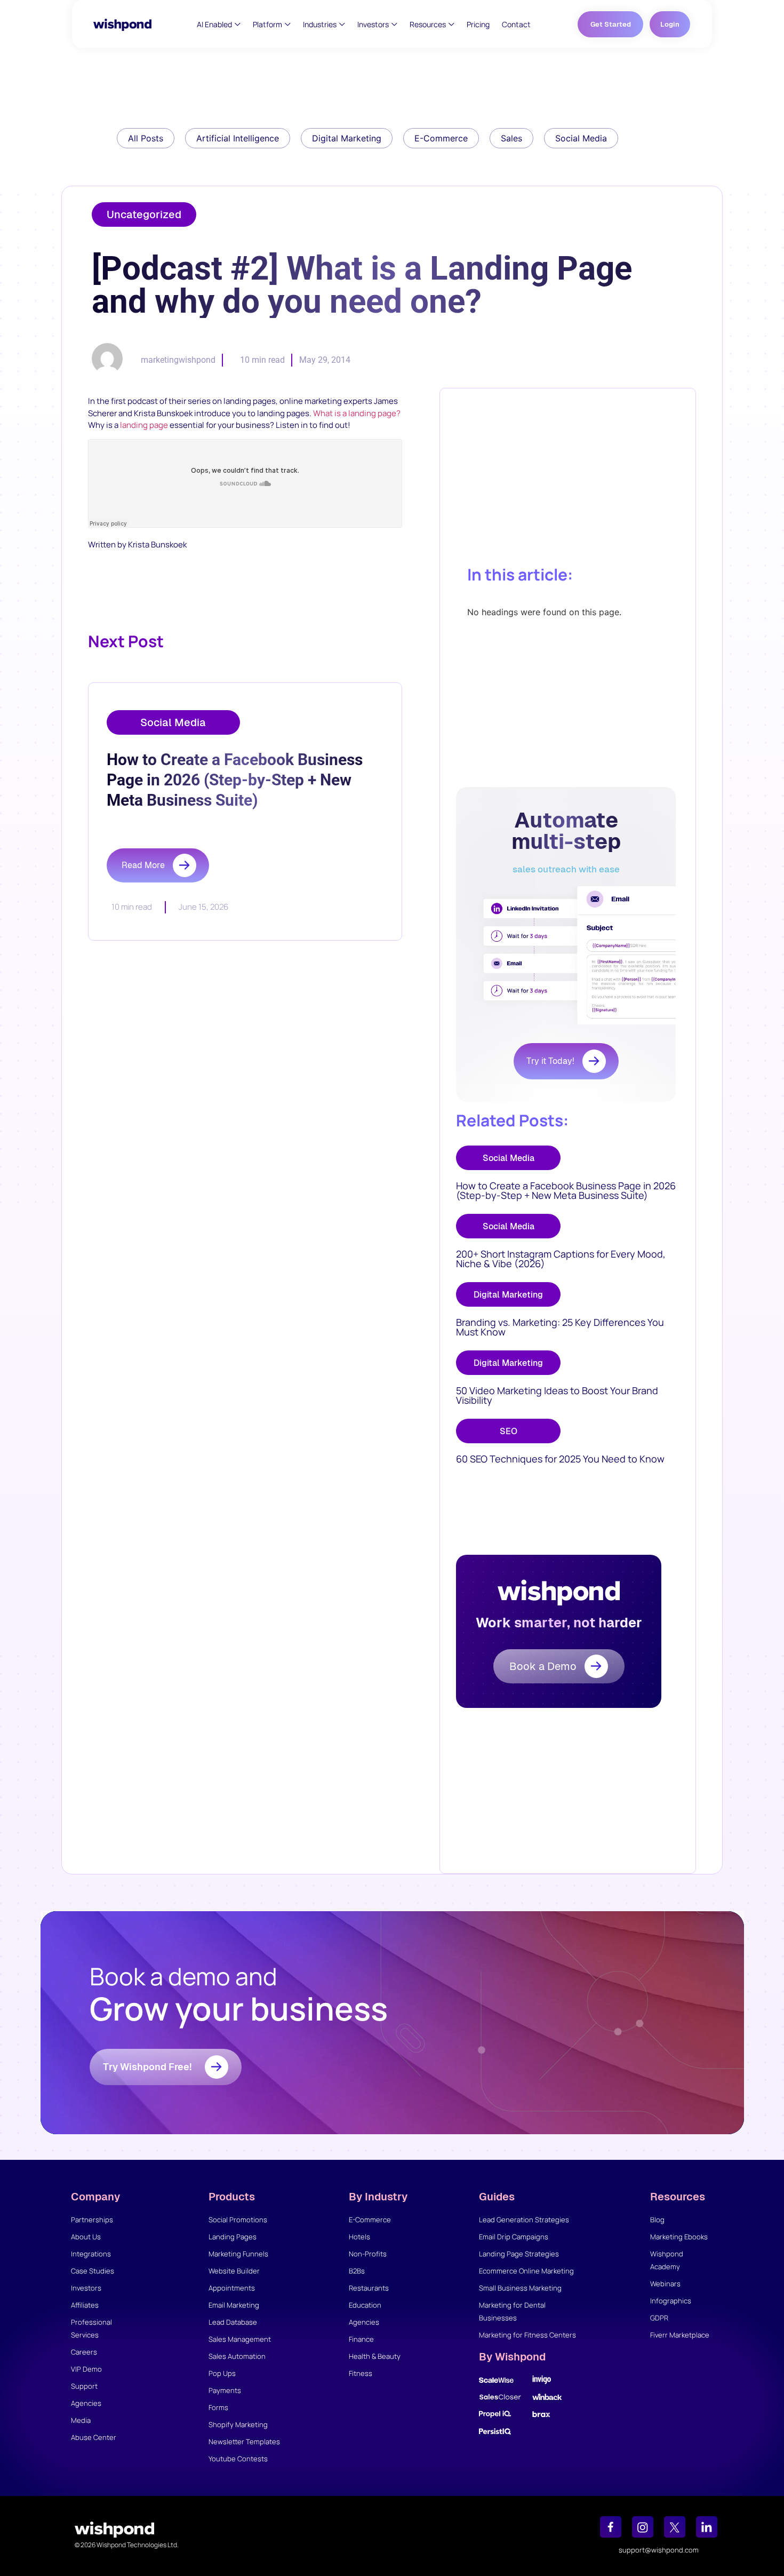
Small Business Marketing (520, 2288)
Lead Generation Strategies (524, 2220)
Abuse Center (94, 2437)
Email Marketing (234, 2305)
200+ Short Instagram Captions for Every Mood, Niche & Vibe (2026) (561, 1259)
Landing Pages (233, 2237)
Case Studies (93, 2271)
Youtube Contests (238, 2459)
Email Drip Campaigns (514, 2237)
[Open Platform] (288, 24)
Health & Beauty (375, 2356)
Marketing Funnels (238, 2254)
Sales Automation (237, 2356)
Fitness (361, 2373)
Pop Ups (222, 2373)
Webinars (665, 2284)
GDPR (659, 2318)
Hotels (359, 2237)
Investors (86, 2288)
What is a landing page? (357, 413)
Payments (225, 2390)
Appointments (232, 2288)
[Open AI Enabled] (238, 24)
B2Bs (357, 2271)
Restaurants (369, 2288)
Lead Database (233, 2322)
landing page (144, 425)
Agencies (86, 2403)
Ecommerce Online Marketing (526, 2271)
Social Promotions (238, 2220)
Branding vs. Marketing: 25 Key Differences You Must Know (560, 1327)
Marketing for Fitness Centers (527, 2335)
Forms (218, 2407)
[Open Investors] (394, 24)
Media (81, 2420)
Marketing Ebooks (679, 2237)
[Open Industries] (342, 24)
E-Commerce (370, 2220)
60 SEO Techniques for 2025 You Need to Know (560, 1459)
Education (365, 2305)
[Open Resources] (451, 24)
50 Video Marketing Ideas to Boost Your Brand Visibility (557, 1395)
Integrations (91, 2254)
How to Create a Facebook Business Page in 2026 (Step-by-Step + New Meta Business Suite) (566, 1190)
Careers (84, 2352)
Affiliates (85, 2305)
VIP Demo (86, 2369)
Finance (361, 2339)
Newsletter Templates (244, 2442)
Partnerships (92, 2220)
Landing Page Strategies (519, 2254)
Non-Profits (368, 2254)
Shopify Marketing (238, 2424)
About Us (86, 2237)
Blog (657, 2220)
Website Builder (234, 2271)
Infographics (671, 2301)
